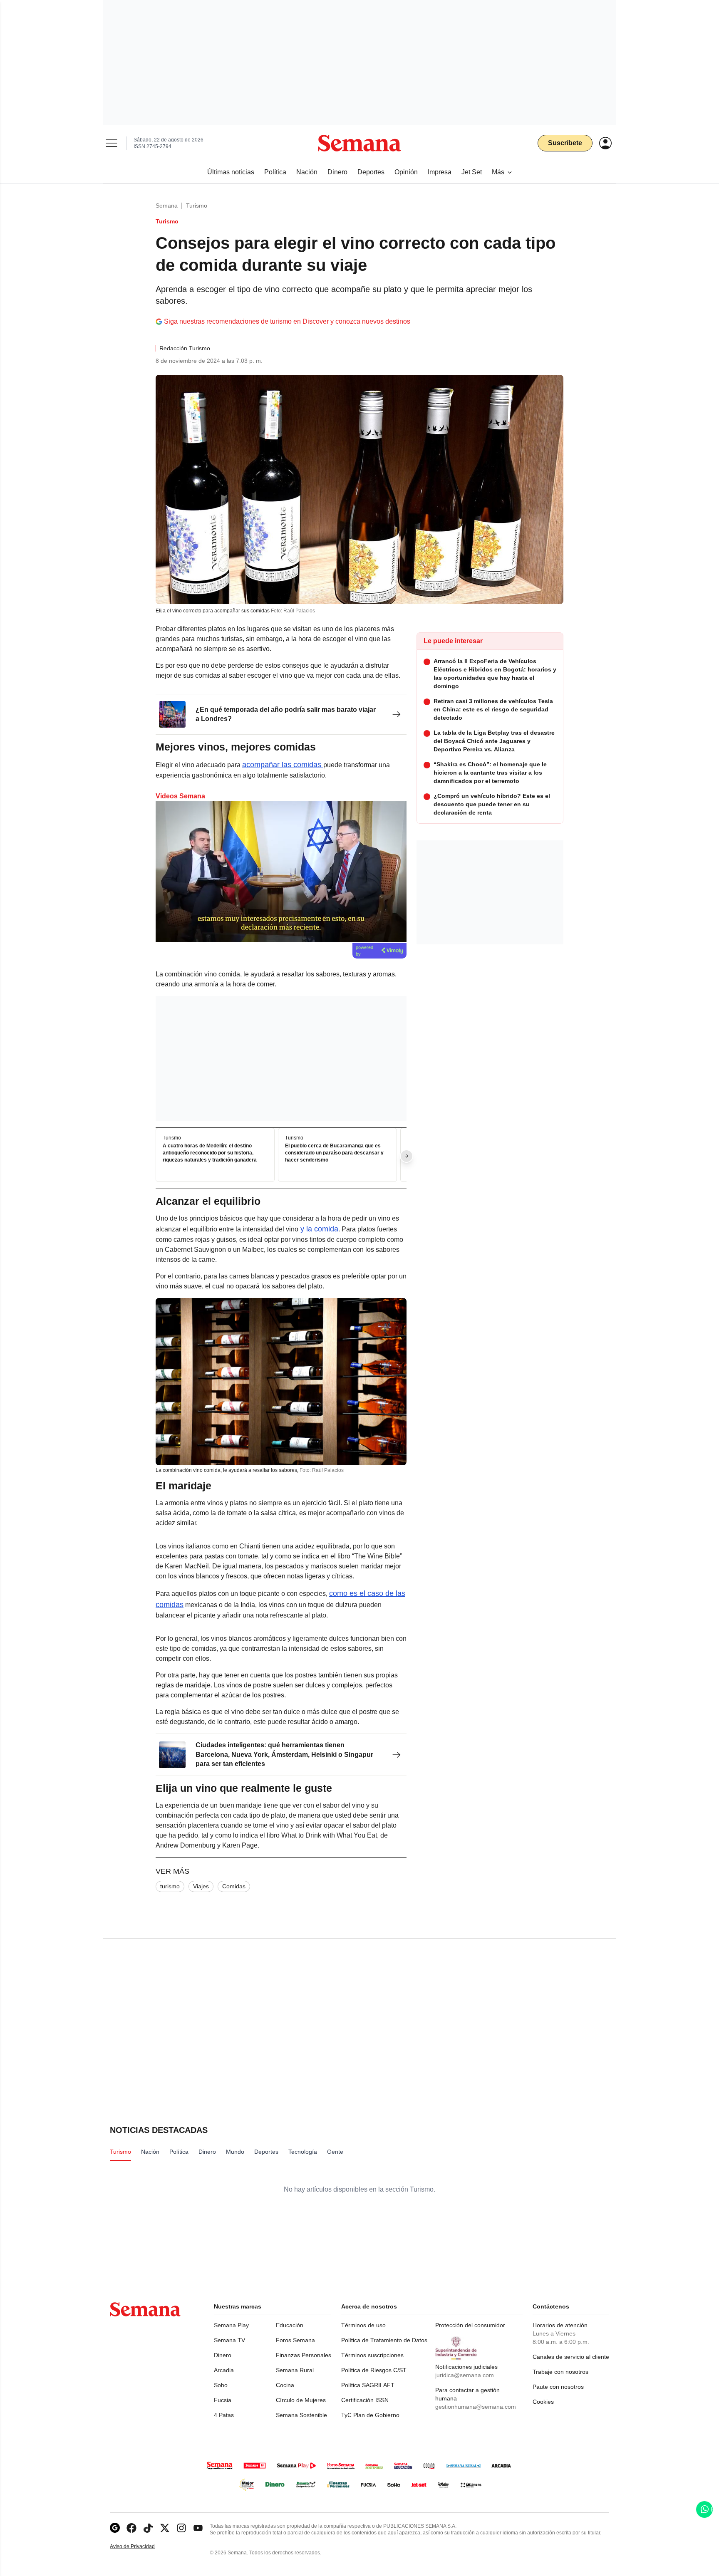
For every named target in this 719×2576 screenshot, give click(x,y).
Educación (290, 2325)
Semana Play (231, 2325)
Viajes (201, 1886)
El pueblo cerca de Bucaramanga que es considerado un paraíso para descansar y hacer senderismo (334, 1153)
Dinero (223, 2355)
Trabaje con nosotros (560, 2372)
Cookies (543, 2402)
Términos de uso (363, 2325)
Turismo (197, 206)
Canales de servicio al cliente (571, 2357)
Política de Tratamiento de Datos (384, 2340)
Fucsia (223, 2400)
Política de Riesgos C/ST (374, 2370)
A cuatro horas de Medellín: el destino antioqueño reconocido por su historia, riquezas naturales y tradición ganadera (210, 1153)
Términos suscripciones (372, 2355)
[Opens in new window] (131, 2528)
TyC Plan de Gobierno (370, 2415)
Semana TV (229, 2340)
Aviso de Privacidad (141, 2547)
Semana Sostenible (301, 2415)
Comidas (234, 1886)
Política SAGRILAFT (368, 2385)
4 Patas (224, 2415)
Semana (167, 206)
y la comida (318, 1229)
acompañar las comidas (283, 765)
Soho (221, 2385)
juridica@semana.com (465, 2375)
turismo (170, 1886)
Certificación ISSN (365, 2400)
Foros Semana (295, 2340)
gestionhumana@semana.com (476, 2407)
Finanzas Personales (304, 2355)
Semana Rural (295, 2370)
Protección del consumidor (470, 2325)
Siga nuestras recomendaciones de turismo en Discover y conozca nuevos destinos (287, 321)
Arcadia (224, 2370)
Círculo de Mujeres (301, 2400)
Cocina (285, 2385)
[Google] (115, 2528)
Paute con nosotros (558, 2387)
